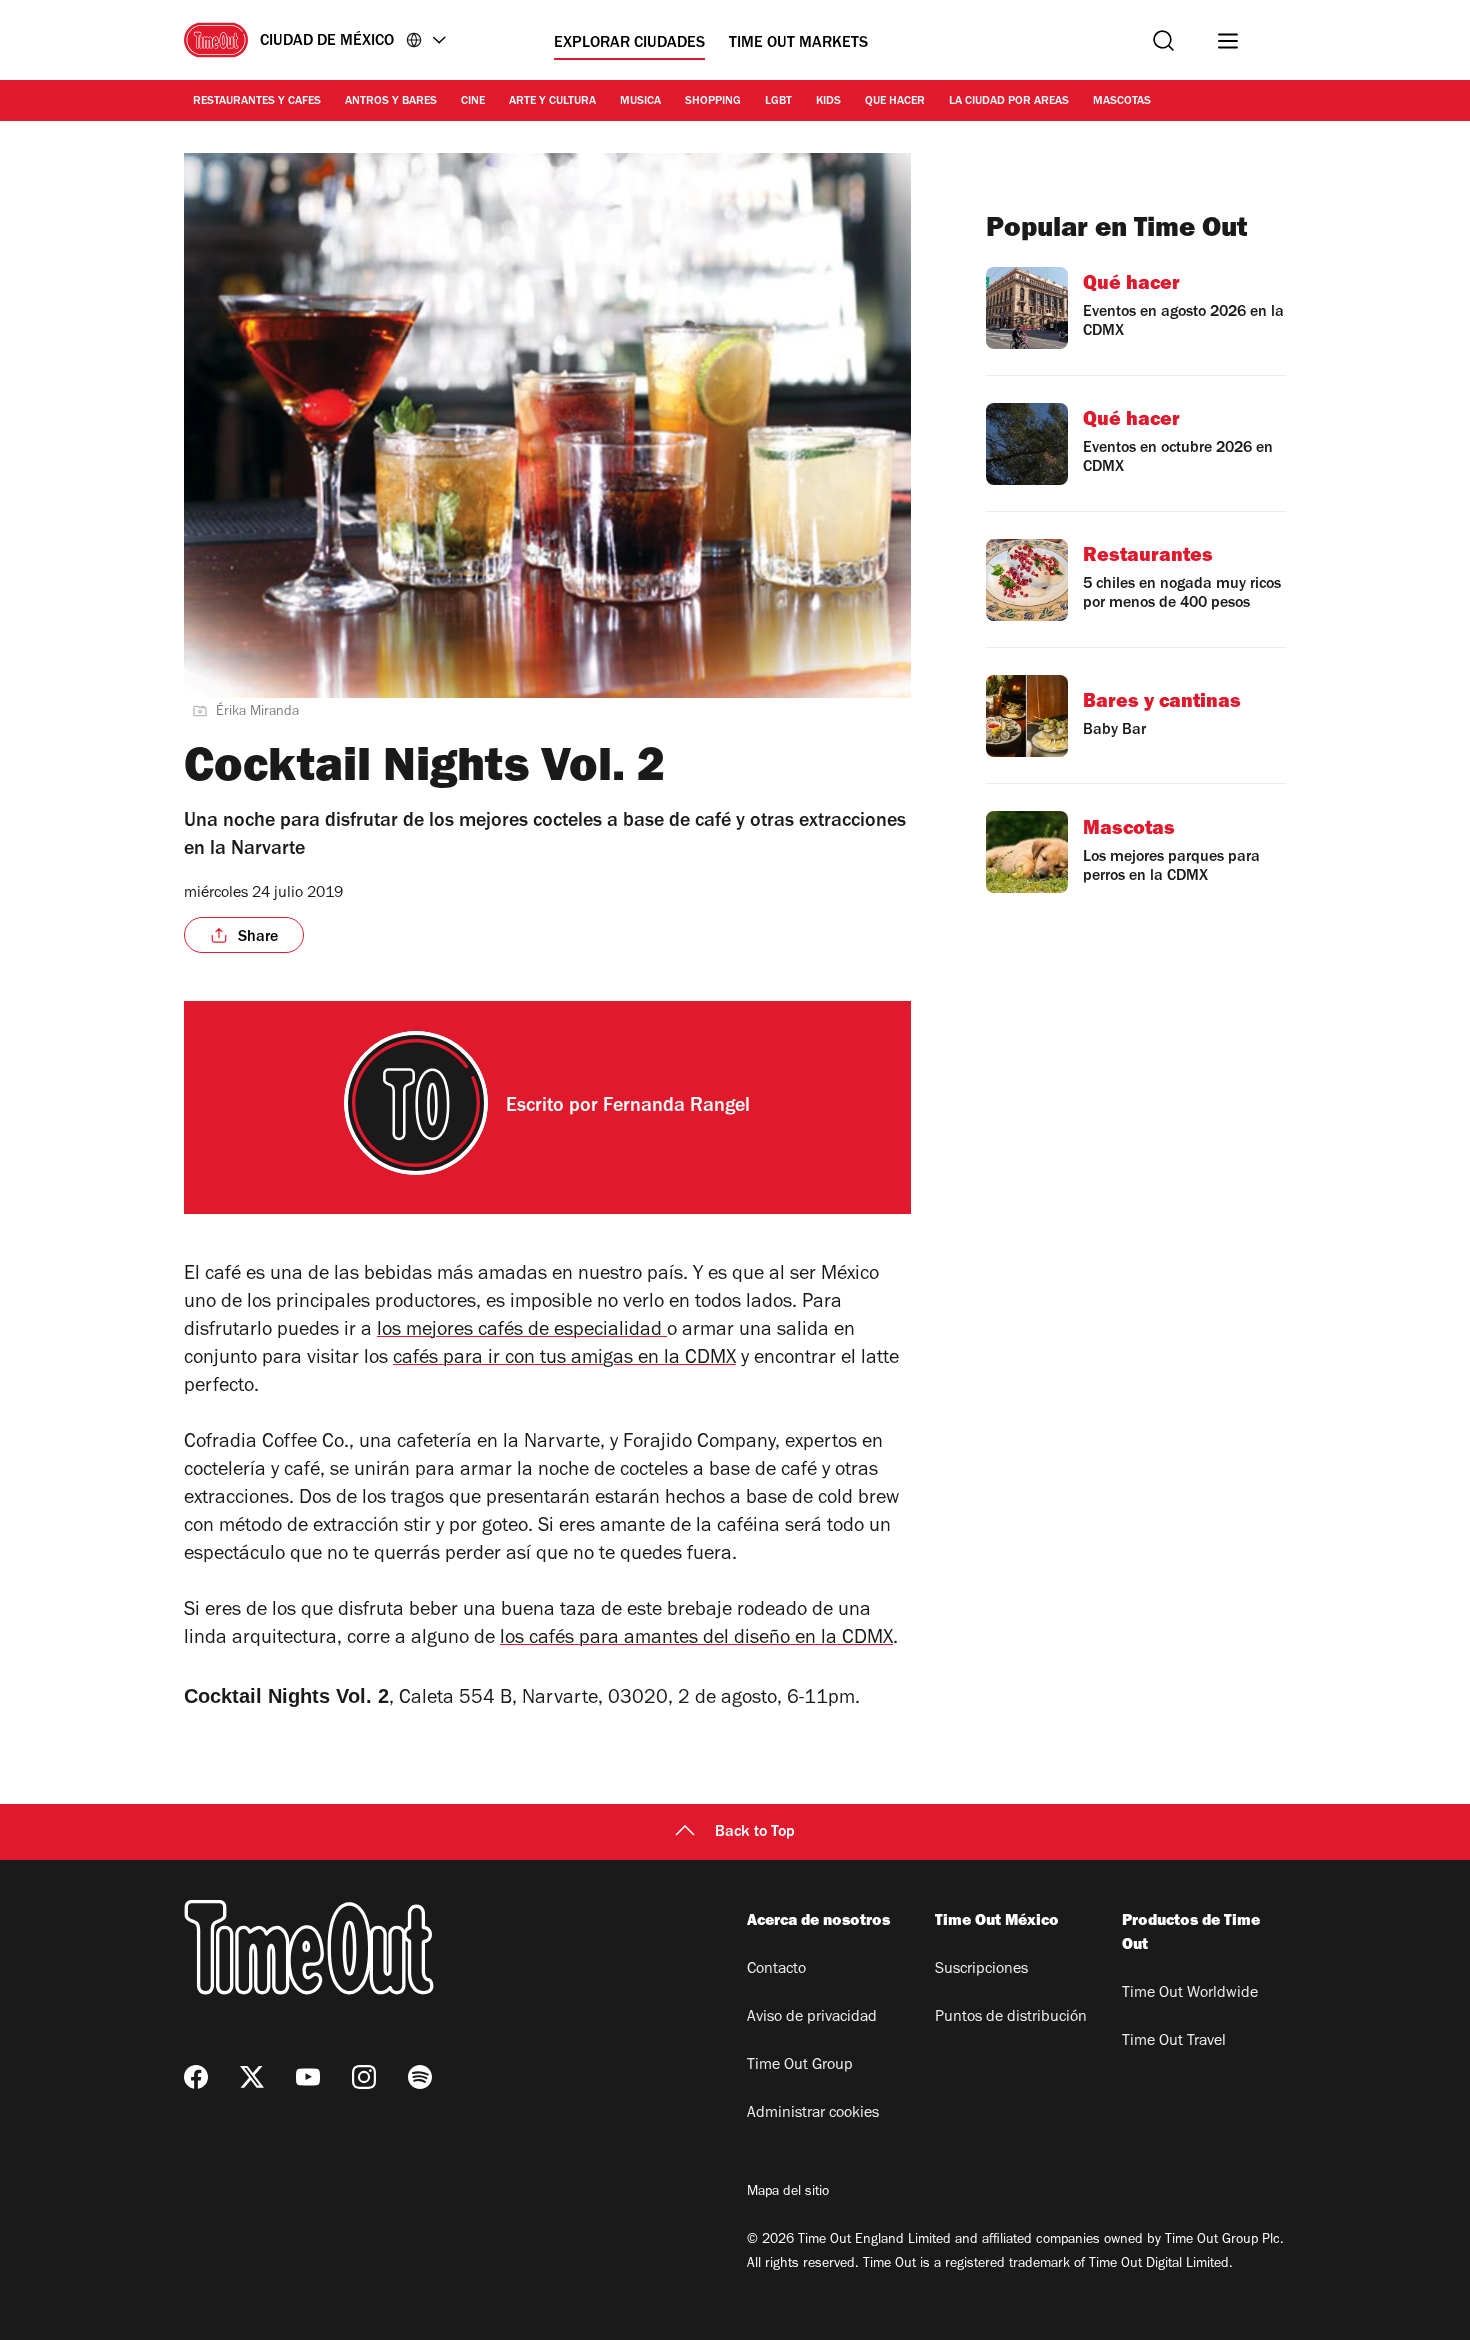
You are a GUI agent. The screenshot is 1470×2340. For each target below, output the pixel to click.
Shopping (713, 102)
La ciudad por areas (1009, 102)
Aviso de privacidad (812, 2018)
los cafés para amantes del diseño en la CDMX (696, 1640)
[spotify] (420, 2077)
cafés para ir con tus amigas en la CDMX (564, 1360)
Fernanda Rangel (676, 1108)
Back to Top (755, 1833)
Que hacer (895, 102)
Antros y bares (391, 102)
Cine (473, 102)
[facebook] (196, 2077)
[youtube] (308, 2077)
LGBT (778, 102)
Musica (640, 102)
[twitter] (252, 2077)
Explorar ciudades (629, 44)
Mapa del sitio (788, 2193)
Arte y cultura (552, 102)
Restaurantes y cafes (257, 102)
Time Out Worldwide (1190, 1994)
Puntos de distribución (1011, 2018)
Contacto (776, 1970)
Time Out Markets (798, 44)
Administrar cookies (813, 2114)
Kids (828, 102)
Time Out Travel (1174, 2042)
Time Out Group (800, 2066)
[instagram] (364, 2077)
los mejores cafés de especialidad (522, 1332)
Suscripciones (981, 1970)
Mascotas (1122, 102)
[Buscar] (1163, 40)
